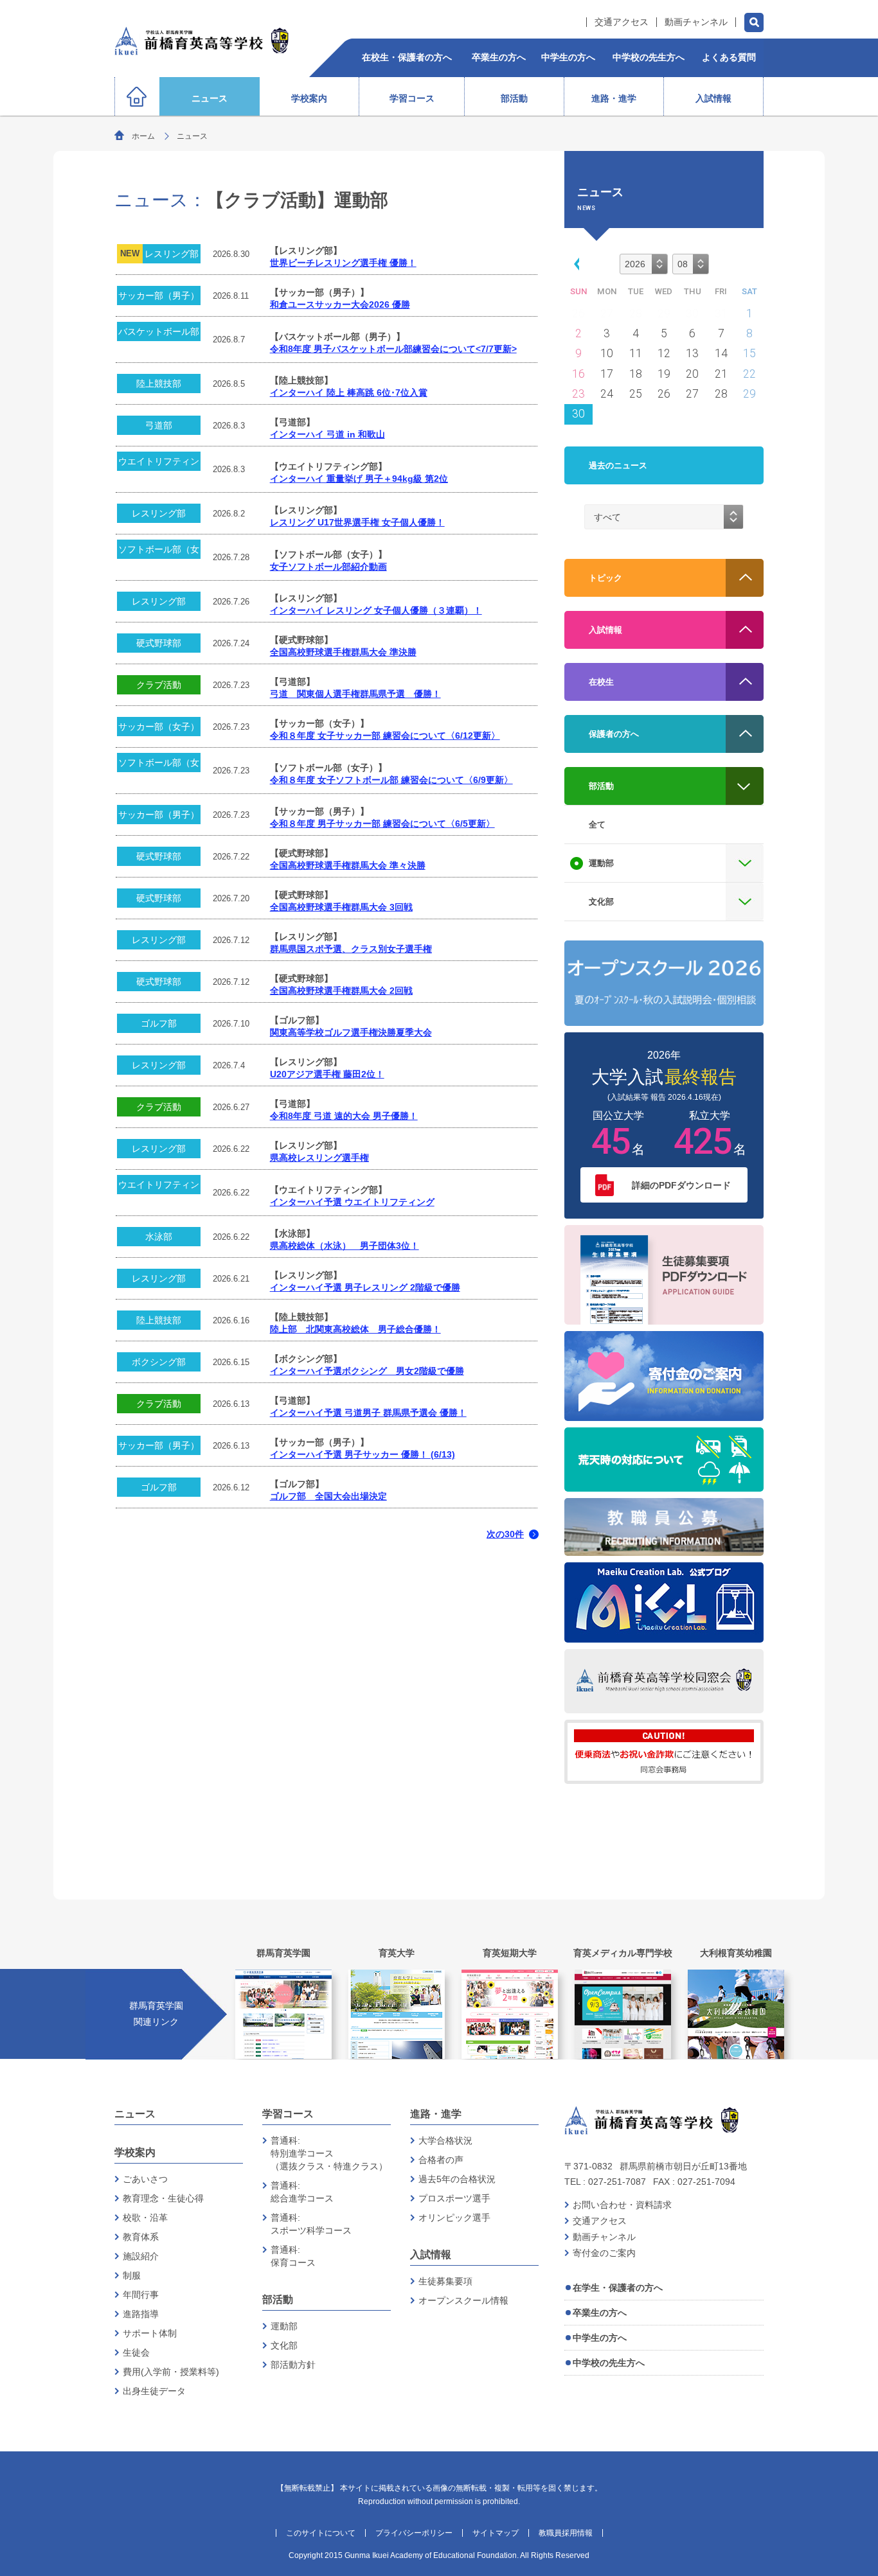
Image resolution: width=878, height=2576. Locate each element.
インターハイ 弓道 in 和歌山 (327, 435)
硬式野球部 (159, 643)
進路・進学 (436, 2114)
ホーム (143, 136)
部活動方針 (293, 2365)
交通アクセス (622, 22)
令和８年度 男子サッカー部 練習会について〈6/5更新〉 (382, 824)
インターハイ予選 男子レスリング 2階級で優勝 (365, 1288)
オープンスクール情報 (463, 2300)
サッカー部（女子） (159, 727)
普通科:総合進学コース (302, 2192)
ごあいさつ (145, 2179)
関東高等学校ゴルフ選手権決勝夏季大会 (351, 1033)
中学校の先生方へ (609, 2363)
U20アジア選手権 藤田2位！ (327, 1074)
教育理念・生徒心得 (163, 2198)
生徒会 (136, 2352)
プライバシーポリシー (414, 2533)
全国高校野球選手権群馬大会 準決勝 (343, 652)
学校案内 (135, 2152)
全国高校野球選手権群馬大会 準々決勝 (348, 866)
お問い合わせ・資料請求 (622, 2205)
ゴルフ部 (159, 1023)
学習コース (288, 2114)
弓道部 (159, 425)
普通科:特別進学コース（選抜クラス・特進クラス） (329, 2153)
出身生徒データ (154, 2391)
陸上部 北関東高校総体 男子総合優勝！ (355, 1329)
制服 (132, 2275)
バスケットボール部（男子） (159, 334)
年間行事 (141, 2295)
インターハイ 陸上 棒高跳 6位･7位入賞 (349, 393)
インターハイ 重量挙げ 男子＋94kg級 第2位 (359, 479)
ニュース (135, 2114)
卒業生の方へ (600, 2313)
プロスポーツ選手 (454, 2198)
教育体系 (141, 2237)
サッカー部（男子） (159, 296)
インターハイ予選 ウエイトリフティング (352, 1202)
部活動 (278, 2299)
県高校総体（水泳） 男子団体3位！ (345, 1246)
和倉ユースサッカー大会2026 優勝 (340, 305)
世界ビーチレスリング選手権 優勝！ (343, 263)
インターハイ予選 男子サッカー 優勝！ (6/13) (363, 1455)
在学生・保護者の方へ (618, 2288)
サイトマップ (496, 2533)
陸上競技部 (159, 384)
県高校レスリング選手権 (319, 1158)
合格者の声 (441, 2160)
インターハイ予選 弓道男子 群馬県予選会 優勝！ (368, 1413)
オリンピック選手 (454, 2218)
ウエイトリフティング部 (159, 463)
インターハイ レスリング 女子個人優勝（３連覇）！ (376, 611)
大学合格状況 (445, 2140)
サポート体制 (150, 2333)
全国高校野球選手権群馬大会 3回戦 (341, 907)
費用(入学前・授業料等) (171, 2372)
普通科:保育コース (293, 2256)
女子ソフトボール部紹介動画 (328, 567)
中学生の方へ (600, 2338)
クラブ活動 (159, 685)
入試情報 (431, 2254)
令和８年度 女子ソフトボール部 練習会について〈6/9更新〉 (391, 780)
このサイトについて (321, 2533)
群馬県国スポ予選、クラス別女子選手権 (351, 949)
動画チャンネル (696, 22)
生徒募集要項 (445, 2281)
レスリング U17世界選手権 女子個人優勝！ (357, 523)
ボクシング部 (159, 1362)
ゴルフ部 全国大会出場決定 (328, 1496)
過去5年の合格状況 (457, 2179)
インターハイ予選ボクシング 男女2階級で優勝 (367, 1371)
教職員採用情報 (566, 2533)
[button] (575, 263)
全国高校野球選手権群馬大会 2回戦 (341, 991)
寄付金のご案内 (604, 2253)
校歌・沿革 (145, 2218)
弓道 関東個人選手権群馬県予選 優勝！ (355, 694)
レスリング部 (172, 254)
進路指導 (141, 2314)
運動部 (284, 2326)
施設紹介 (141, 2256)
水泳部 (159, 1237)
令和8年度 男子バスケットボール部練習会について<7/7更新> (393, 349)
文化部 (284, 2345)
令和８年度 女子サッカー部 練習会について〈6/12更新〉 (385, 736)
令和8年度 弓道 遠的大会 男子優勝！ (344, 1116)
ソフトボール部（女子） (159, 551)
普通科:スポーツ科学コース (311, 2224)
